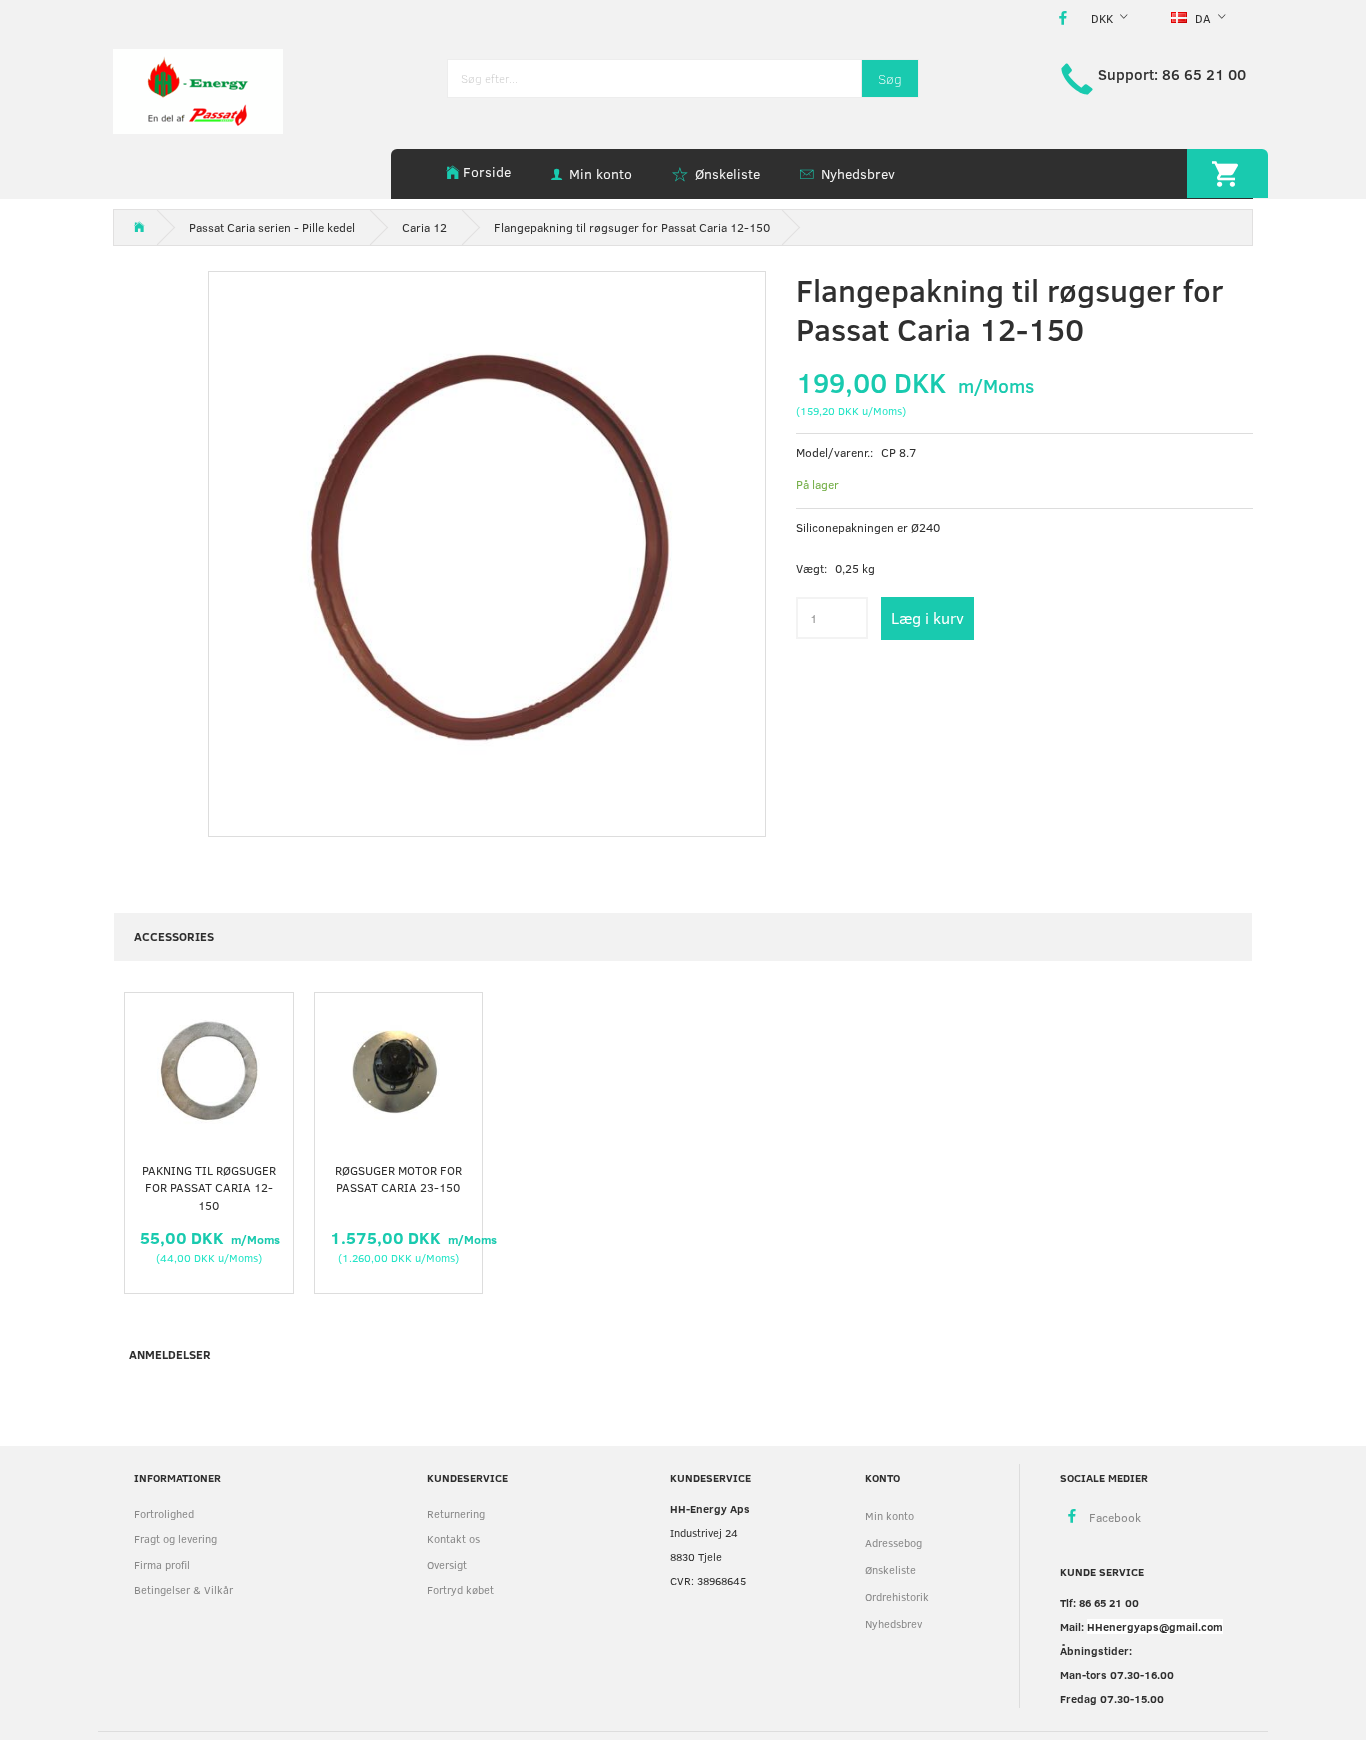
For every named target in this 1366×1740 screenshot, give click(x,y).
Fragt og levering (175, 1538)
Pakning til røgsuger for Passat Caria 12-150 (209, 1187)
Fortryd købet (460, 1589)
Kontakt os (453, 1538)
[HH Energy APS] (198, 89)
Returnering (456, 1513)
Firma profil (162, 1564)
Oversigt (447, 1564)
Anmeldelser (170, 1354)
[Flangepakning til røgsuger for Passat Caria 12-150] (487, 550)
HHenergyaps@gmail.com (1155, 1626)
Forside (487, 171)
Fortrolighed (164, 1513)
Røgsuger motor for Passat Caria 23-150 (398, 1178)
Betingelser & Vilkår (183, 1589)
